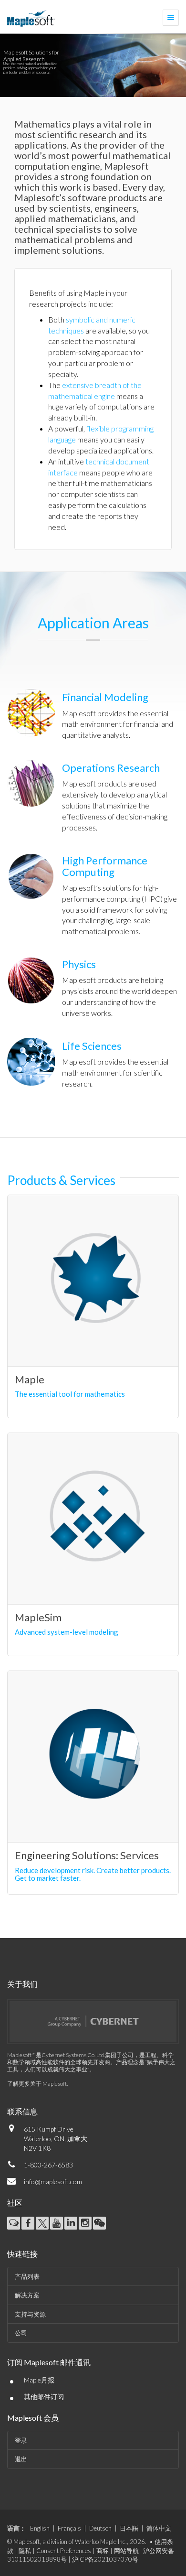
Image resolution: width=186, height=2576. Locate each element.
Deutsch (100, 2528)
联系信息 (22, 2111)
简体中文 (159, 2528)
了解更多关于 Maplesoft (37, 2084)
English (40, 2528)
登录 (21, 2440)
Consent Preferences (64, 2551)
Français (69, 2528)
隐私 (25, 2551)
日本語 (129, 2528)
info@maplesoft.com (53, 2182)
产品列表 (27, 2276)
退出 (21, 2459)
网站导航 (126, 2551)
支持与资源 (30, 2314)
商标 (103, 2551)
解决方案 (27, 2295)
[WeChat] (99, 2223)
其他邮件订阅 (44, 2397)
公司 (21, 2333)
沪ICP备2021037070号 (105, 2559)
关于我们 (22, 1984)
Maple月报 (39, 2380)
